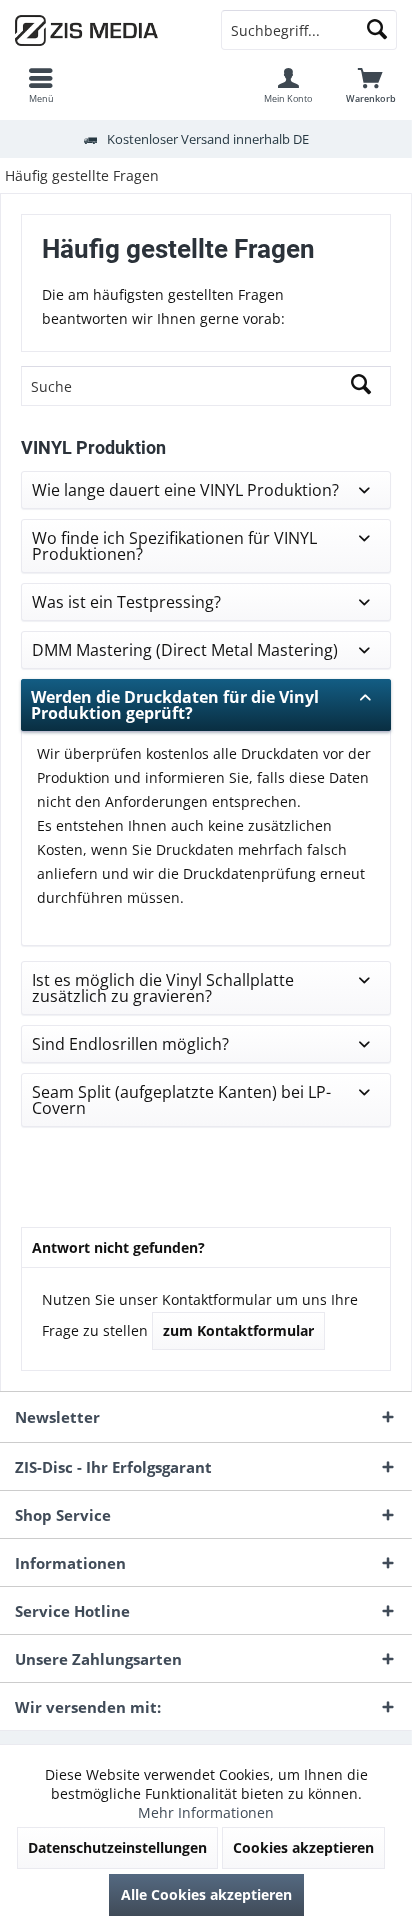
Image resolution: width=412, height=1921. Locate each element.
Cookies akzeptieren (303, 1847)
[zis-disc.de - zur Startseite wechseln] (103, 30)
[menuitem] (41, 85)
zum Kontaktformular (238, 1330)
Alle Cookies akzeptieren (206, 1894)
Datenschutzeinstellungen (117, 1847)
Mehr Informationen (206, 1812)
